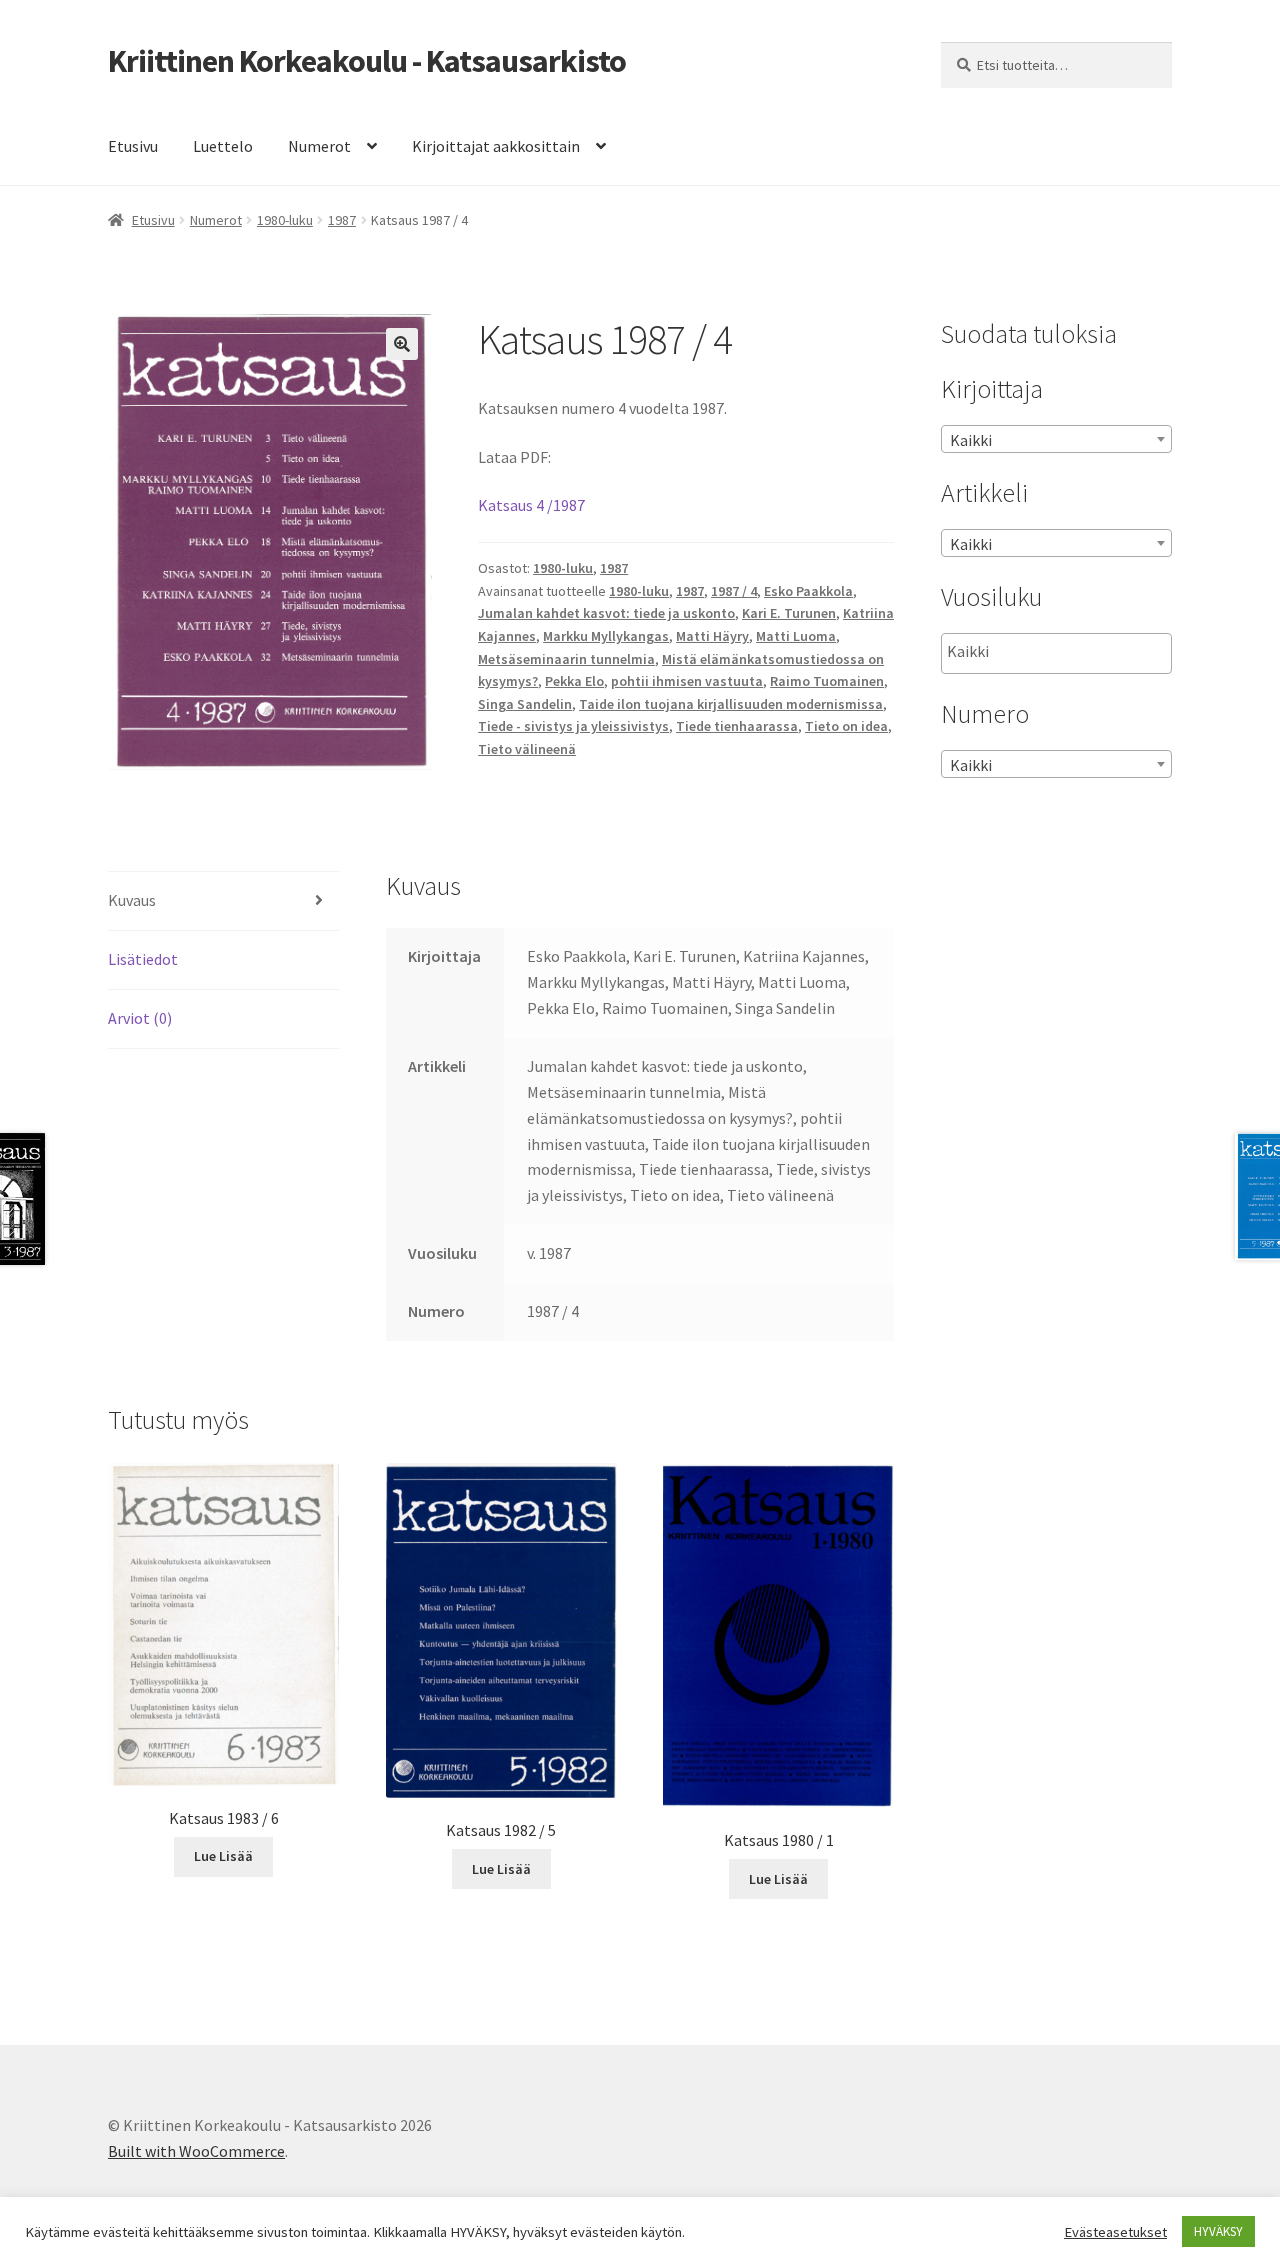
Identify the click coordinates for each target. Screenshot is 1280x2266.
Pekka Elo (574, 681)
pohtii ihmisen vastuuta (687, 681)
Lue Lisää (223, 1856)
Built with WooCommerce (196, 2151)
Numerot (319, 146)
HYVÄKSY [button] (1218, 2231)
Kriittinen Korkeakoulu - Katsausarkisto (367, 61)
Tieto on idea (846, 726)
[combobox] (1056, 439)
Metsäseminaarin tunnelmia (566, 659)
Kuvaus (132, 900)
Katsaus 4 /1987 (531, 505)
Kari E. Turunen (789, 613)
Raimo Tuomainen (827, 681)
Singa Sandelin (525, 704)
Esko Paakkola (808, 591)
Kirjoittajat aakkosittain (496, 146)
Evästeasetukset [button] (1115, 2232)
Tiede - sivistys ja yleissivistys (573, 726)
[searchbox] (1047, 652)
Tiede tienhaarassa (737, 726)
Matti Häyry (712, 636)
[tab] (223, 901)
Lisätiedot (143, 959)
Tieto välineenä (527, 749)
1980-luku (285, 220)
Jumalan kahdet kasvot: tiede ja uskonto (606, 613)
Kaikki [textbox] (971, 440)
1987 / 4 (734, 591)
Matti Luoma (796, 636)
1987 (342, 220)
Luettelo (223, 146)
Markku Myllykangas (606, 636)
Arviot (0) (140, 1018)
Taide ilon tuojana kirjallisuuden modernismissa (731, 704)
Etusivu (133, 146)
